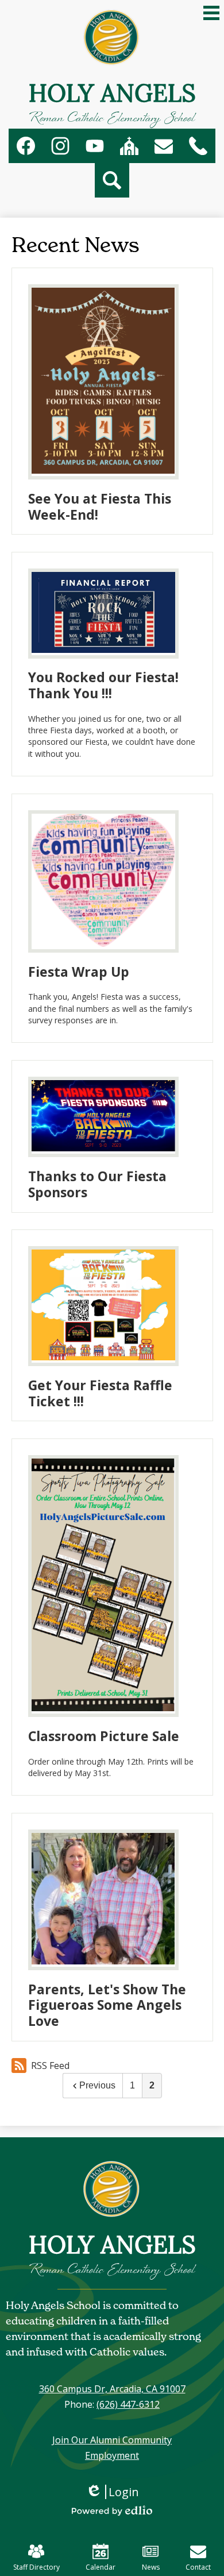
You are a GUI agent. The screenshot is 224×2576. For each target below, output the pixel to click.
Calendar (101, 2567)
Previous (97, 2085)
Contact (198, 2567)
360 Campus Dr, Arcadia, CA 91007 (112, 2389)
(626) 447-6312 (128, 2404)
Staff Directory (36, 2567)
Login (116, 2492)
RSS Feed (50, 2066)
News (151, 2567)
